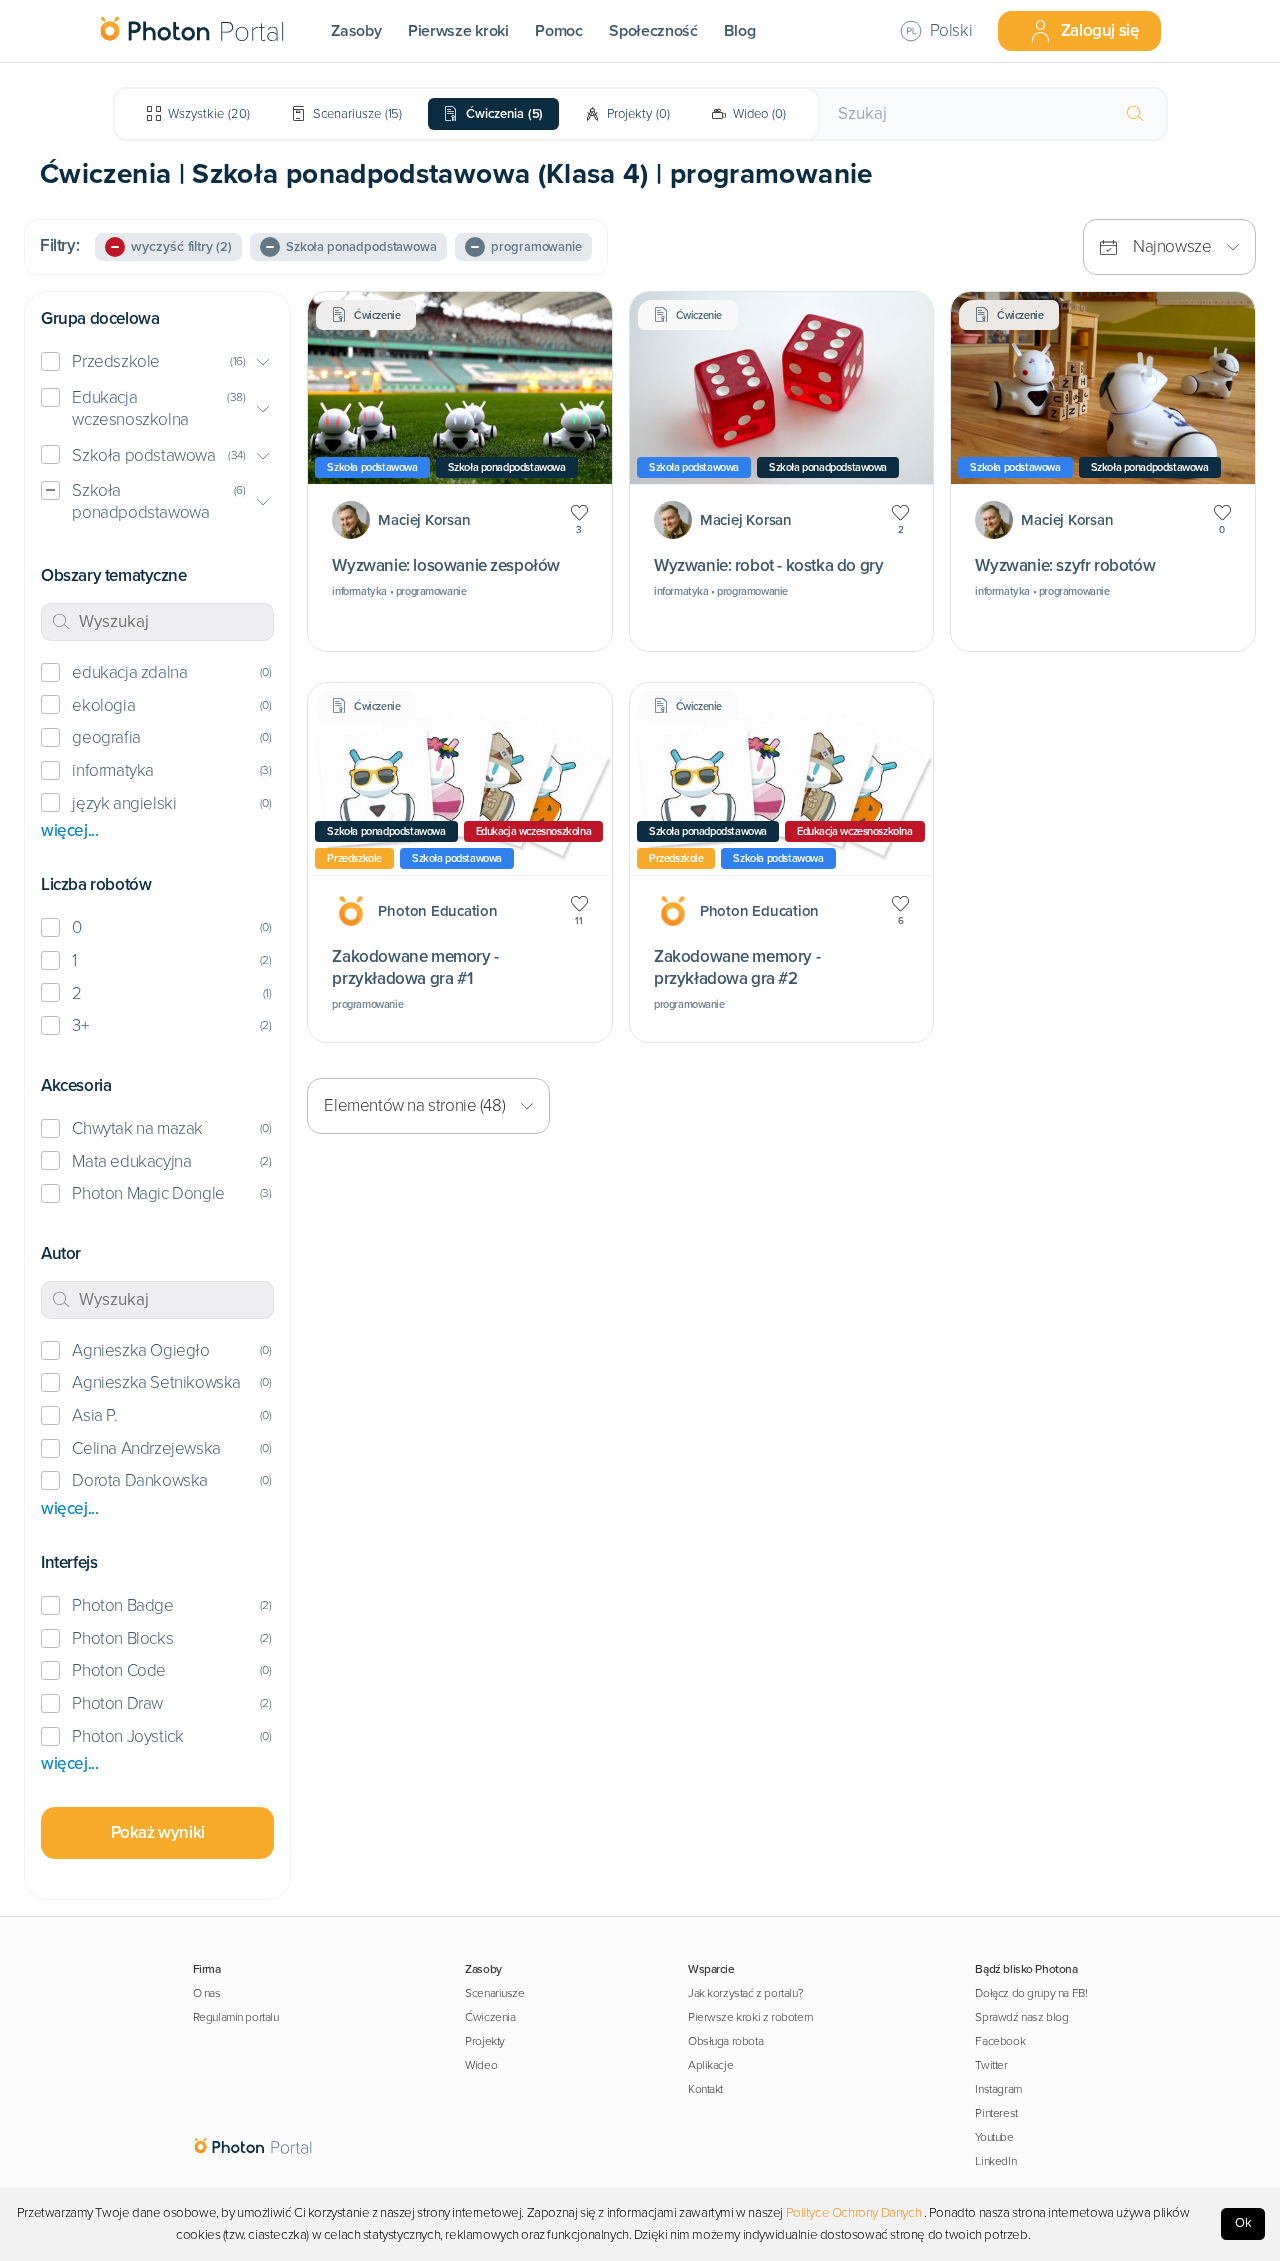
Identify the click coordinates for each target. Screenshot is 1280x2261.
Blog (739, 31)
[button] (157, 362)
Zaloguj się (1100, 30)
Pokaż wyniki (158, 1832)
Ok (1243, 2223)
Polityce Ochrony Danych (854, 2213)
